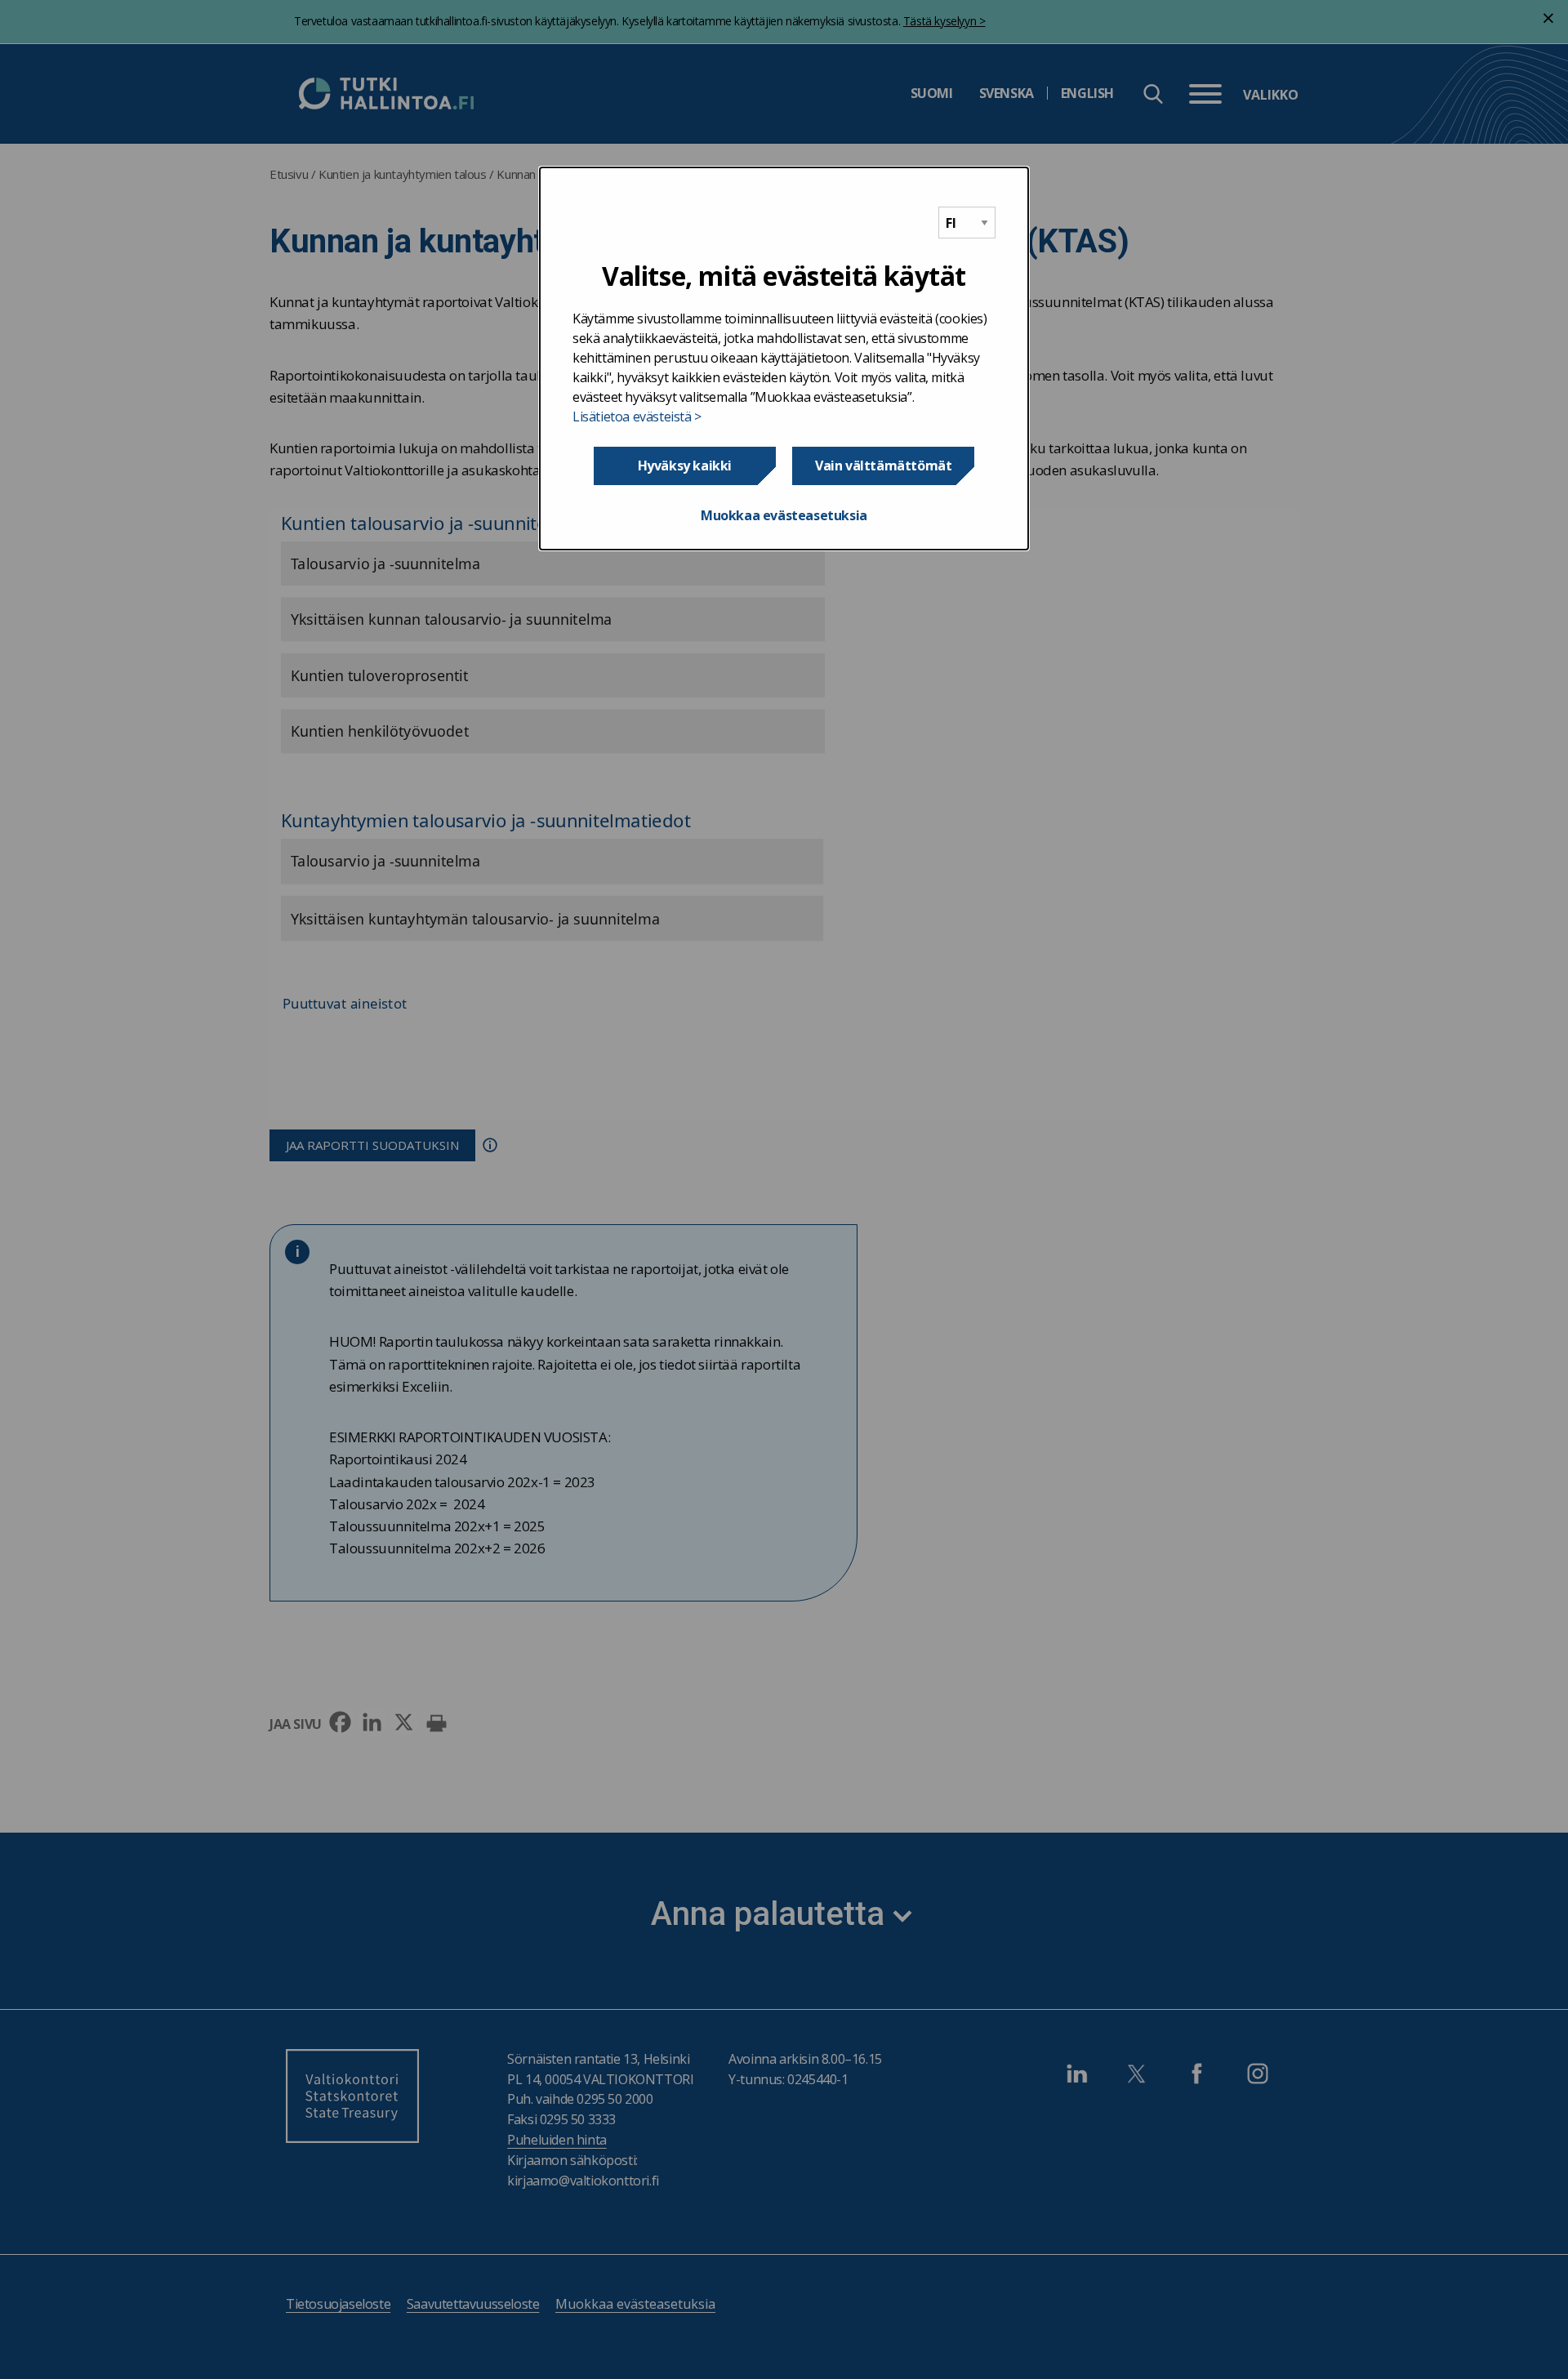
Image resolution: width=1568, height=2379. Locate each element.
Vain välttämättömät (883, 466)
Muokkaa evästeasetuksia (784, 515)
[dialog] (784, 359)
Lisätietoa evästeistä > (637, 417)
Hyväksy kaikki (685, 466)
